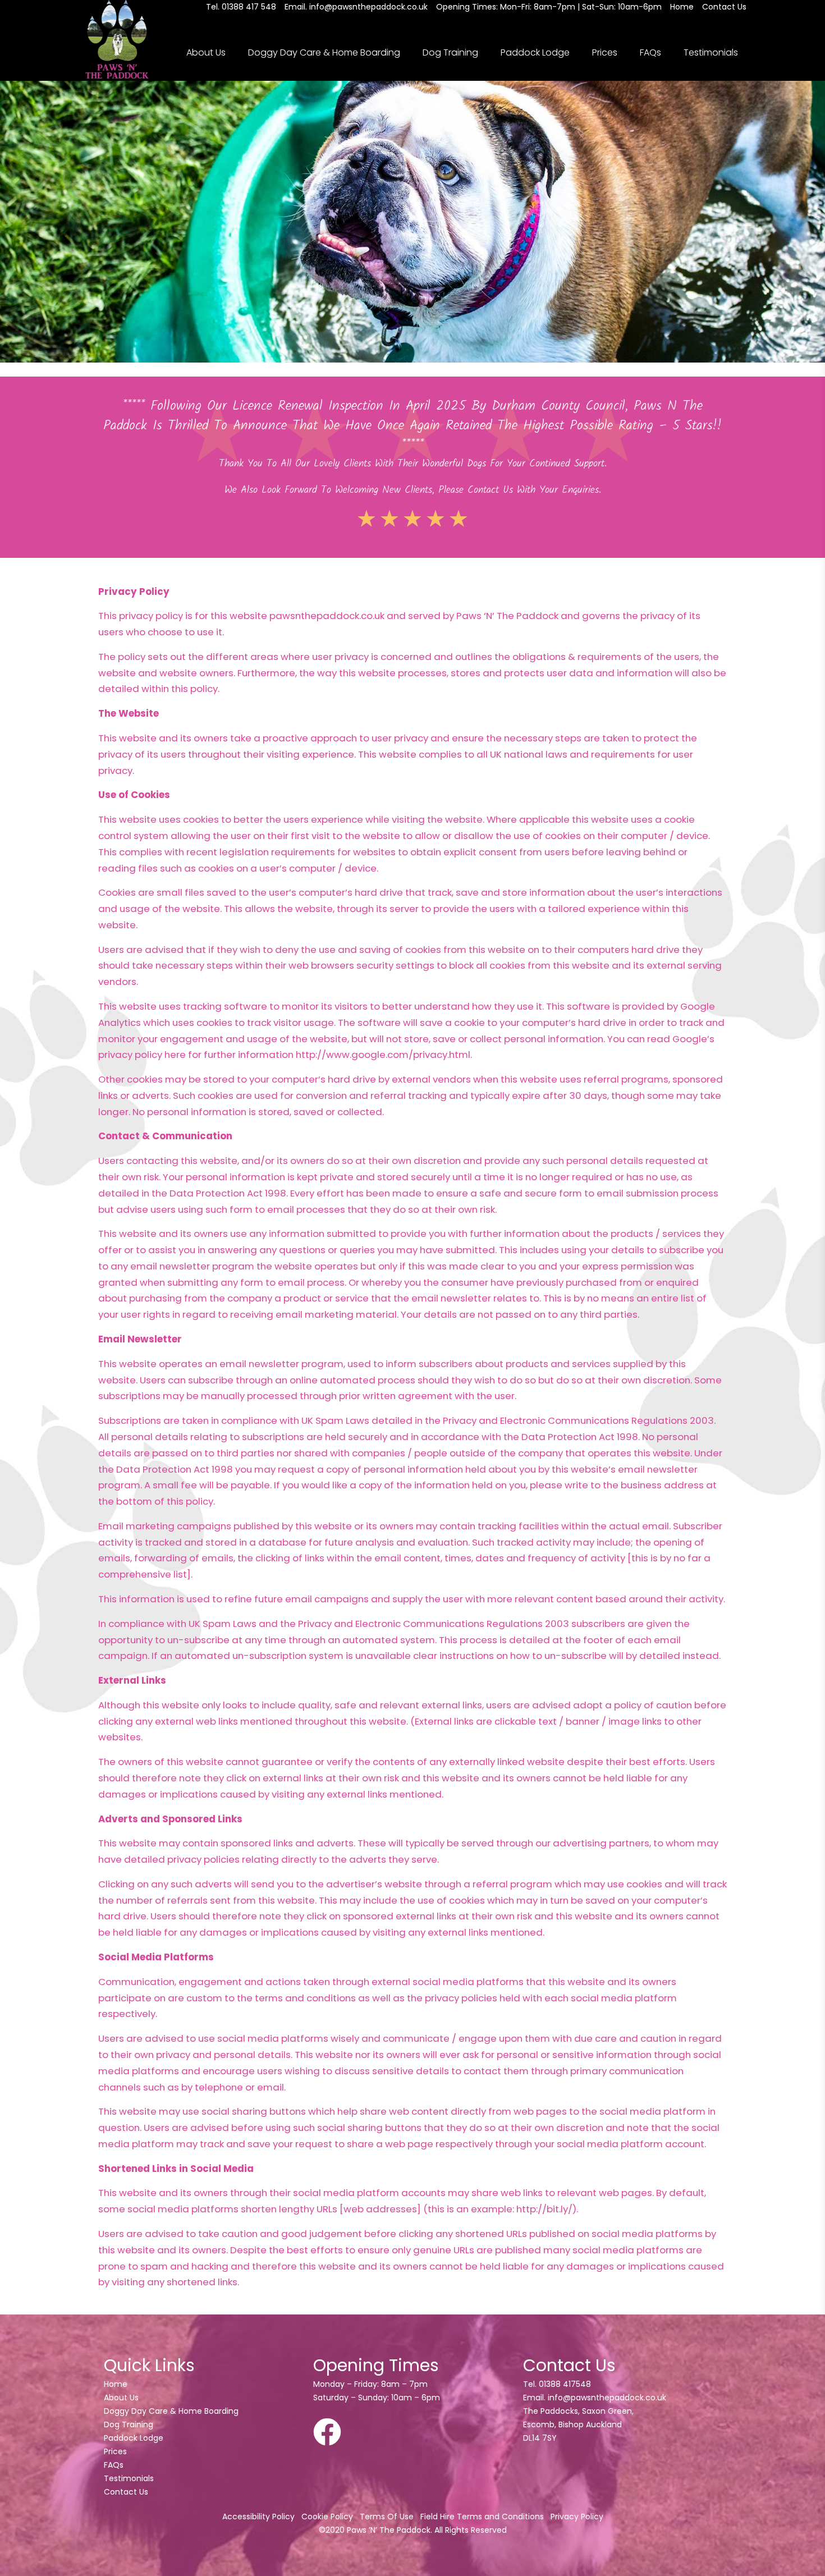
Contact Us (126, 2492)
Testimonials (711, 52)
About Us (206, 52)
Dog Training (450, 52)
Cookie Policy (327, 2517)
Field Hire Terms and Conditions (482, 2517)
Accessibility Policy (258, 2517)
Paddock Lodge (535, 52)
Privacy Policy (577, 2517)
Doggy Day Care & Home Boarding (324, 52)
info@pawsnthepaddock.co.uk (607, 2398)
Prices (605, 52)
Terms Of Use (387, 2517)
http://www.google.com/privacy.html (383, 1055)
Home (116, 2384)
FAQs (650, 52)
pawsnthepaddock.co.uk (327, 616)
